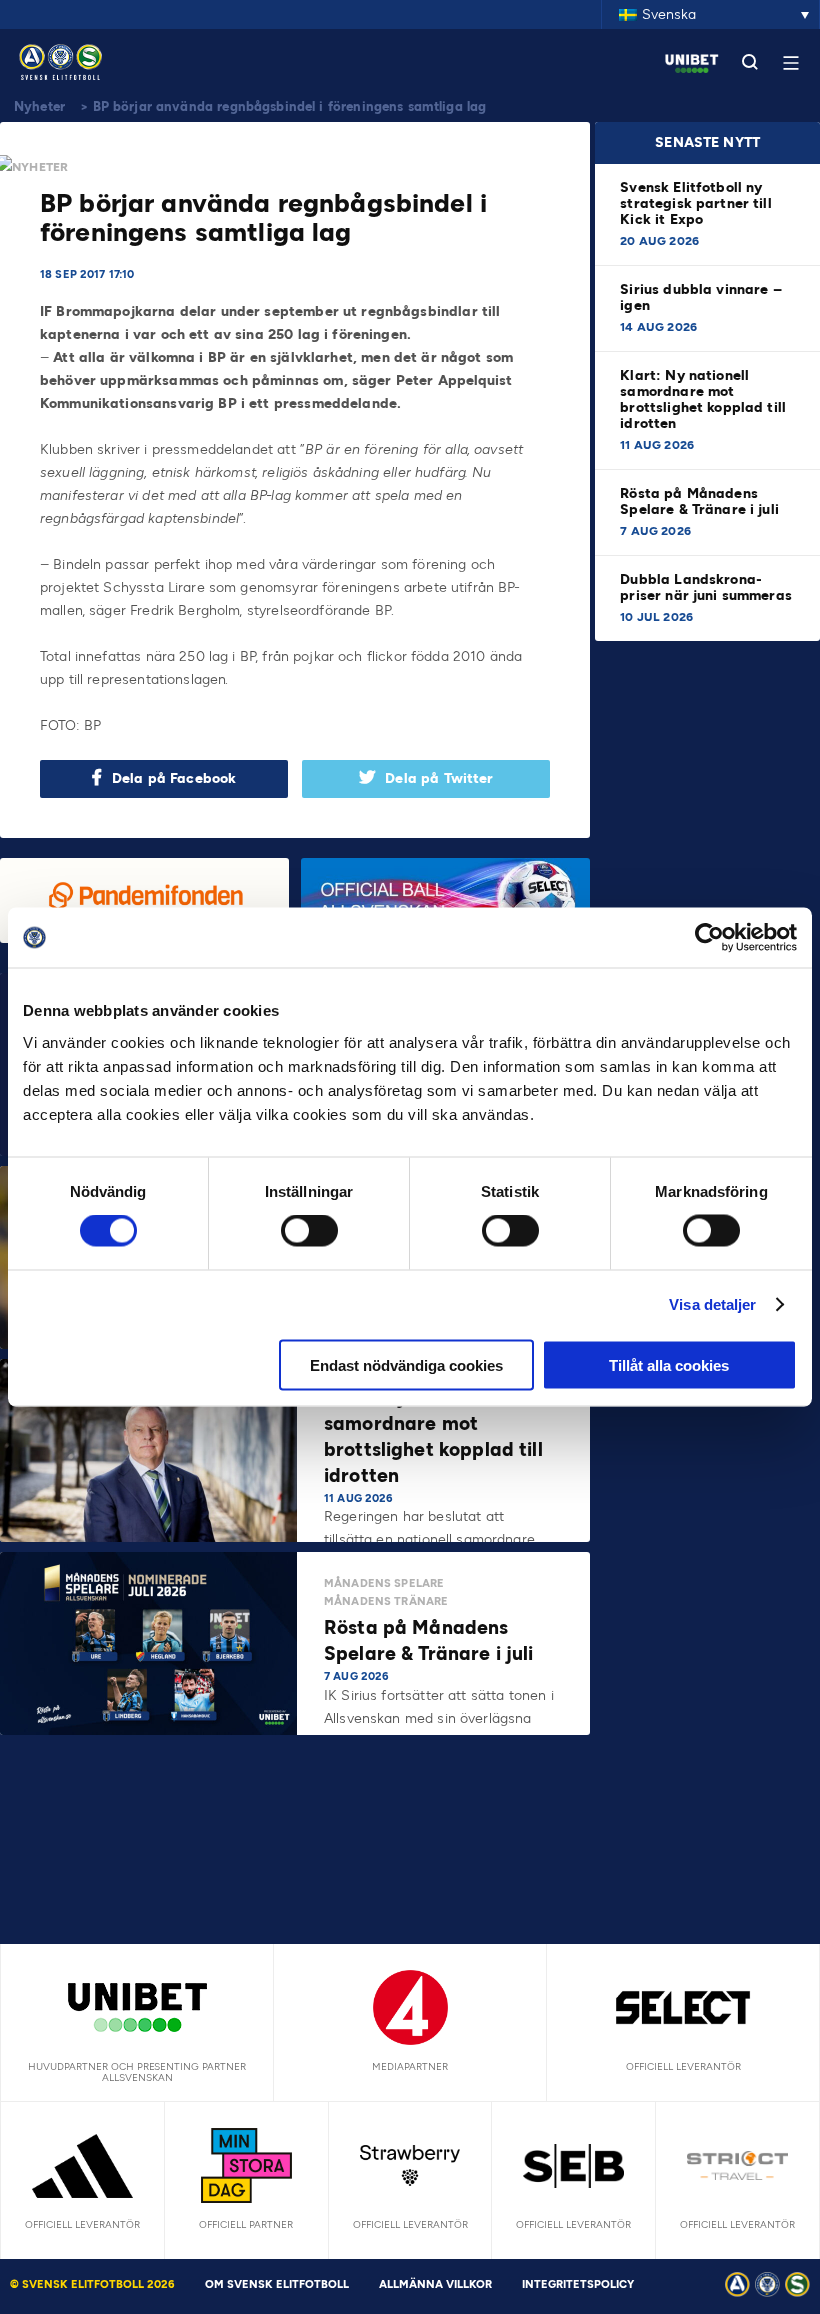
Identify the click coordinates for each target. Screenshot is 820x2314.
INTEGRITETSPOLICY (578, 2284)
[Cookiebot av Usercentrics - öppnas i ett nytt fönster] (709, 938)
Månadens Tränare (386, 1601)
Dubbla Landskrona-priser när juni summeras (706, 587)
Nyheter (39, 106)
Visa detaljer (712, 1304)
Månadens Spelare (384, 1583)
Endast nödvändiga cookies (406, 1364)
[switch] (309, 1231)
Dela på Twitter (439, 778)
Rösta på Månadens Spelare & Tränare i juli (701, 501)
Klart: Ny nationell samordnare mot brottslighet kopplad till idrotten (703, 399)
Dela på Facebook (174, 778)
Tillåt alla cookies (669, 1364)
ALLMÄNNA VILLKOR (435, 2284)
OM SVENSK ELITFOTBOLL (277, 2284)
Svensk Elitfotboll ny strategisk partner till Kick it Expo (695, 203)
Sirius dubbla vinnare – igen (700, 297)
